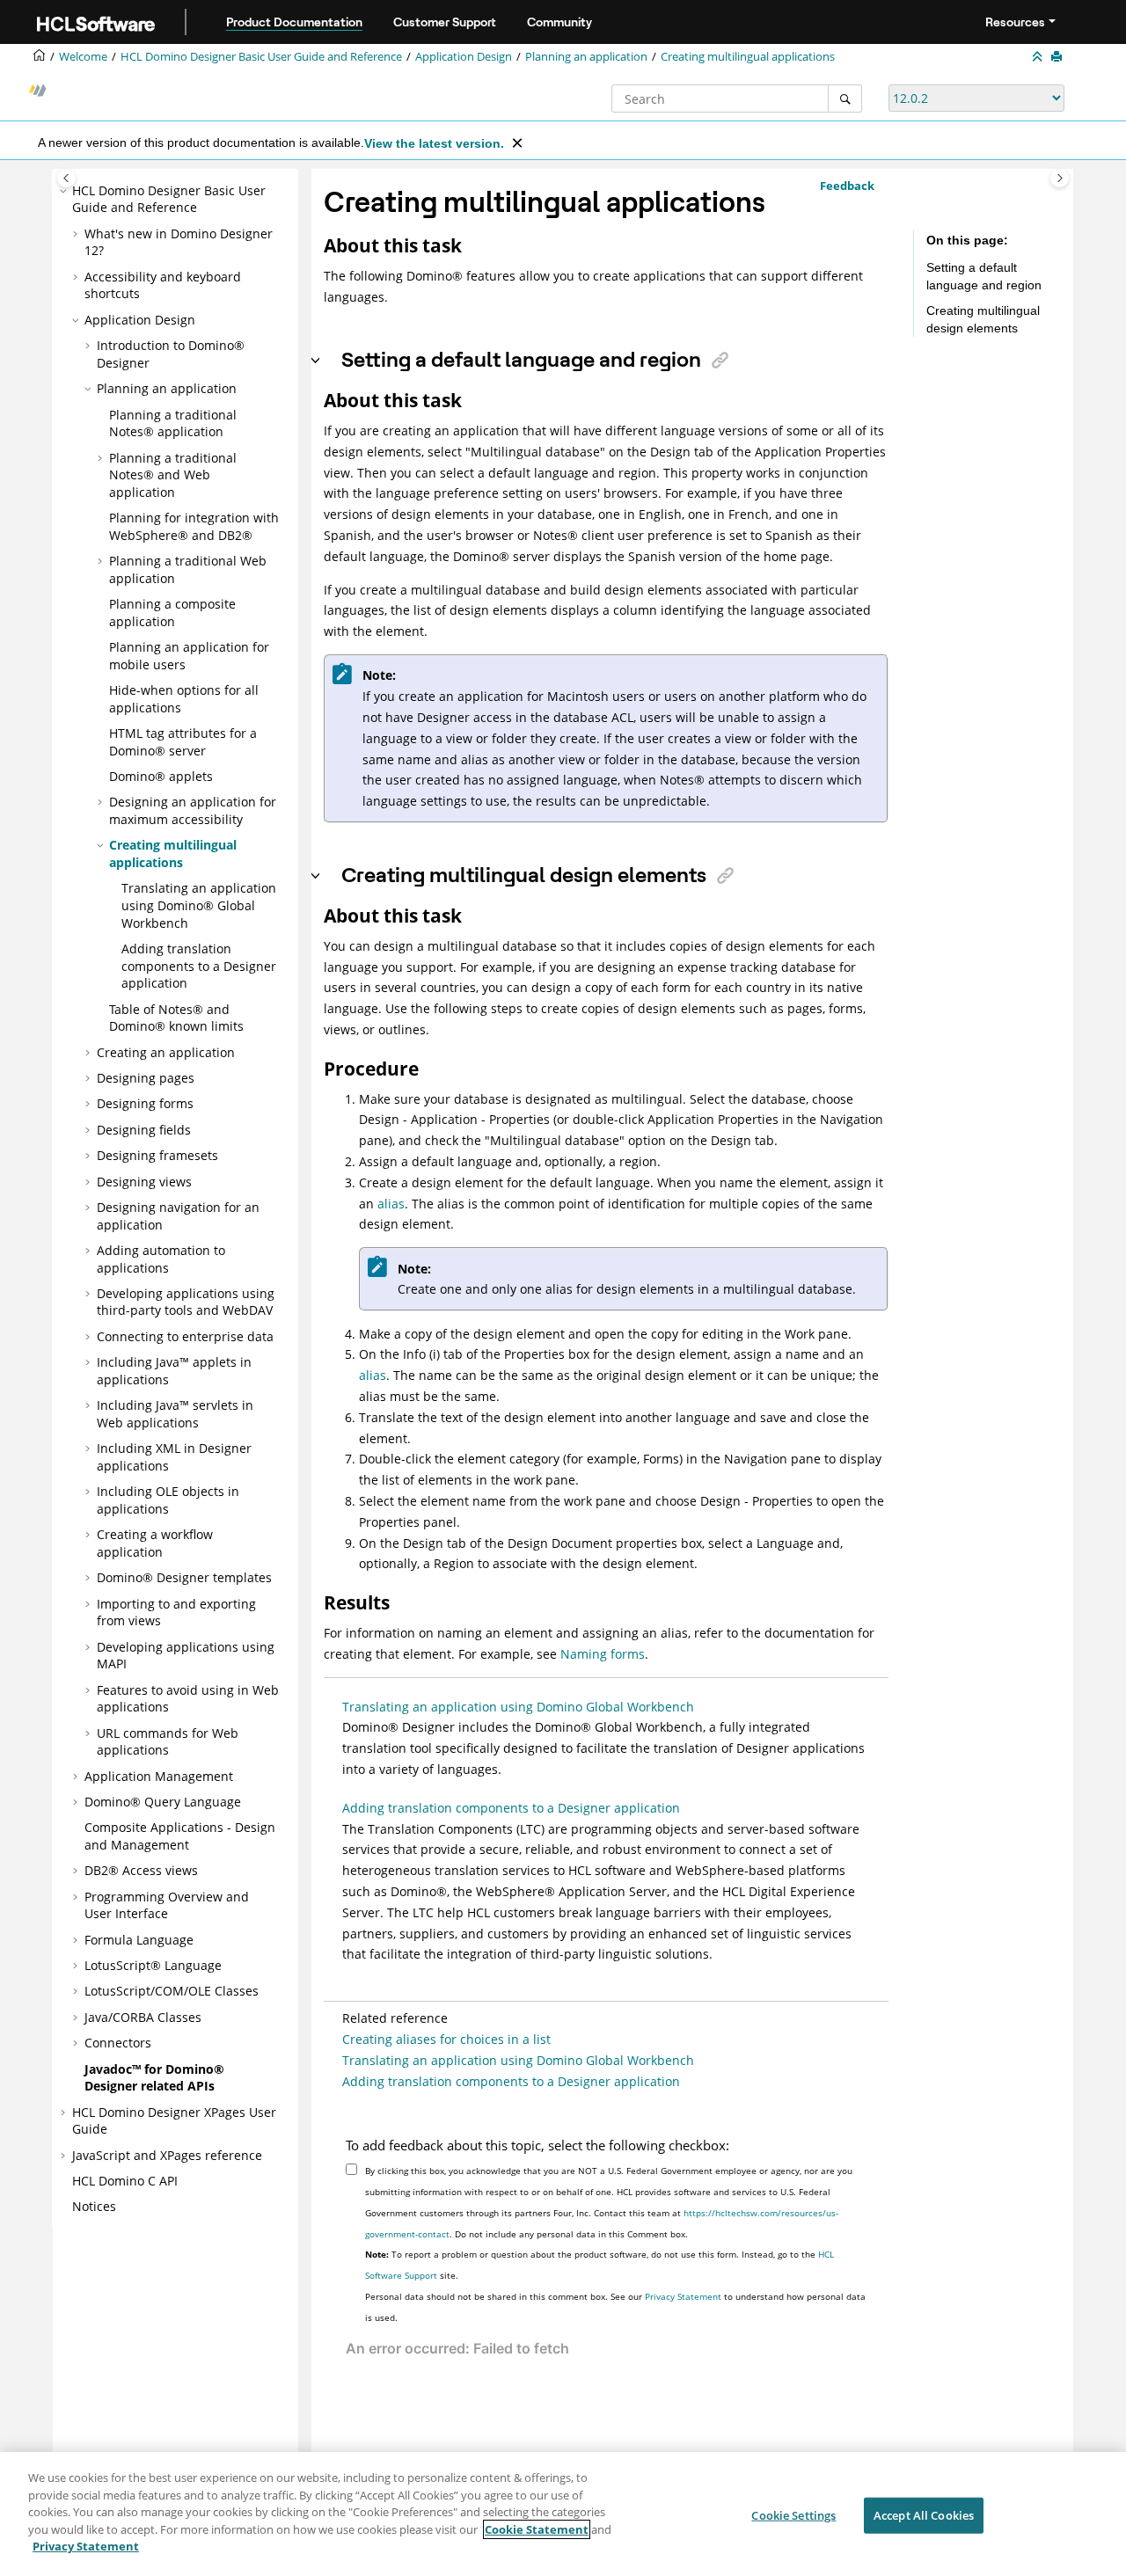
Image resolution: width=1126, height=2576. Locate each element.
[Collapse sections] (1039, 57)
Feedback (847, 186)
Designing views (144, 1182)
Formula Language (139, 1940)
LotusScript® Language (153, 1965)
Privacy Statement (683, 2296)
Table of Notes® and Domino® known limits (176, 1018)
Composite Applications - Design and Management (180, 1836)
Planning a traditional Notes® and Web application (173, 475)
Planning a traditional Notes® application (173, 423)
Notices (94, 2206)
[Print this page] (1058, 57)
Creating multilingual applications (748, 57)
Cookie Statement (537, 2529)
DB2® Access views (141, 1870)
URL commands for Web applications (168, 1742)
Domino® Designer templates (184, 1577)
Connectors (118, 2043)
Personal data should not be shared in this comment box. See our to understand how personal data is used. (615, 2307)
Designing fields (144, 1130)
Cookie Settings (793, 2514)
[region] (563, 2514)
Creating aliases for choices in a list (446, 2039)
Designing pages (146, 1078)
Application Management (159, 1776)
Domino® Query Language (163, 1802)
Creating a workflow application (155, 1543)
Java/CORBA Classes (143, 2017)
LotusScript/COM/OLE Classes (172, 1991)
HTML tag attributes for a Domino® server (183, 742)
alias (391, 1204)
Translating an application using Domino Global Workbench (518, 1707)
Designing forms (145, 1103)
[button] (65, 191)
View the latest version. (434, 143)
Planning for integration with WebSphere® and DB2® (194, 526)
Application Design (464, 57)
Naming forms (603, 1654)
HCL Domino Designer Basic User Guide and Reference (261, 57)
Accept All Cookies (924, 2514)
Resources (1015, 22)
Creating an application (166, 1052)
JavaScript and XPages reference (167, 2155)
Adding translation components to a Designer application (199, 966)
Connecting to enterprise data (185, 1336)
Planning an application (586, 57)
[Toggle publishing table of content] (66, 178)
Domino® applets (161, 776)
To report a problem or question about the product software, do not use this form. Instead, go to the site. (600, 2265)
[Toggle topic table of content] (1060, 178)
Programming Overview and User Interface (167, 1905)
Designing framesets (157, 1155)
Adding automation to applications (161, 1259)
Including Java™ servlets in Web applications (175, 1414)
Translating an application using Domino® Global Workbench (199, 905)
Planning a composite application (172, 613)
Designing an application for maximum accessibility (193, 810)
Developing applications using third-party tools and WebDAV (186, 1302)
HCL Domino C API (125, 2181)
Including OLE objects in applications (168, 1500)
